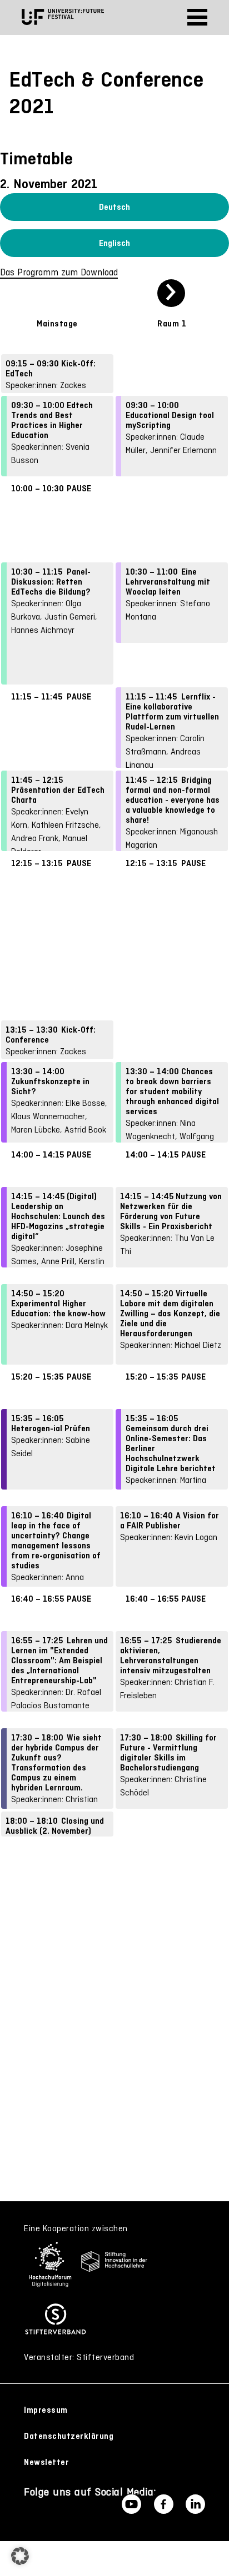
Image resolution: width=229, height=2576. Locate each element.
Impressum (46, 2410)
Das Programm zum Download (59, 272)
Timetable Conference (112, 183)
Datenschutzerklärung (69, 2436)
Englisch (114, 243)
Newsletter (46, 2462)
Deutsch (114, 207)
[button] (20, 2556)
